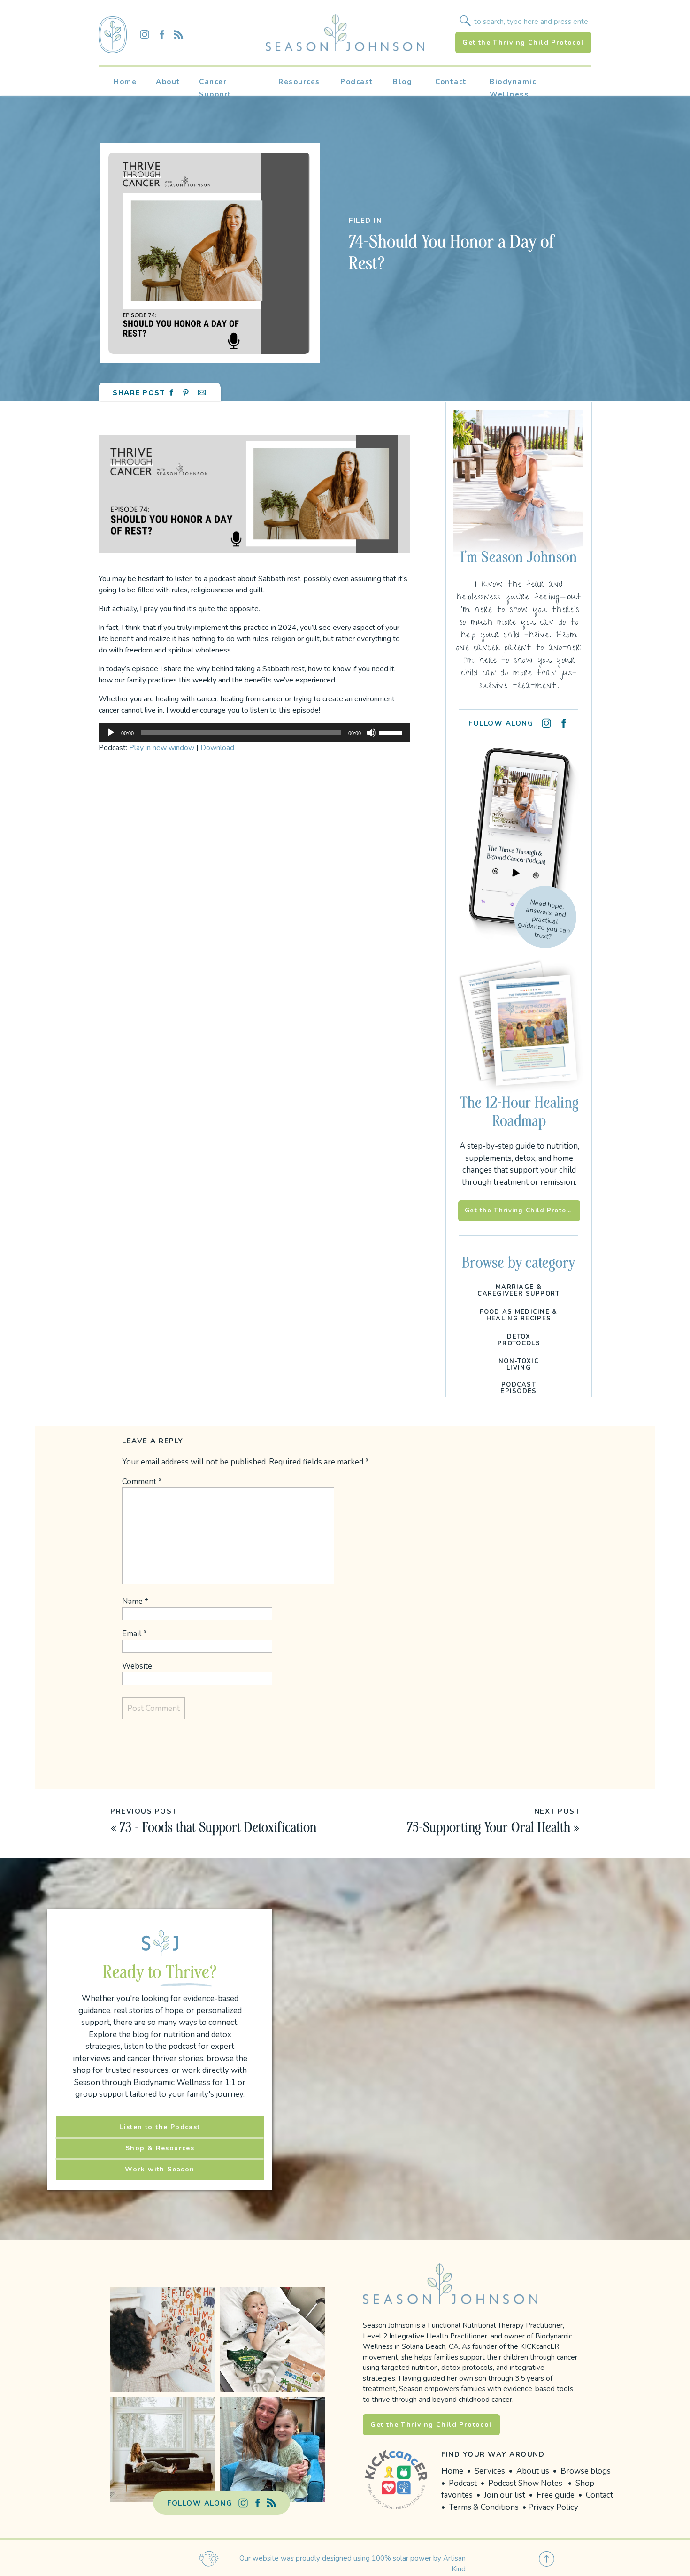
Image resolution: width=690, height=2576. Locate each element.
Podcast (464, 2483)
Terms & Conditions (485, 2507)
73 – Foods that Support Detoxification (218, 1827)
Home (452, 2471)
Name (135, 1601)
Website (137, 1666)
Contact (599, 2495)
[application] (254, 733)
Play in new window (162, 748)
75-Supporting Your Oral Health (489, 1827)
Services (490, 2471)
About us (533, 2471)
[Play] (111, 733)
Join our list (505, 2495)
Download (217, 748)
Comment (142, 1482)
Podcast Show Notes (525, 2483)
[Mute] (371, 733)
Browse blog (584, 2471)
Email (134, 1634)
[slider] (392, 732)
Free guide (556, 2495)
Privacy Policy (553, 2507)
